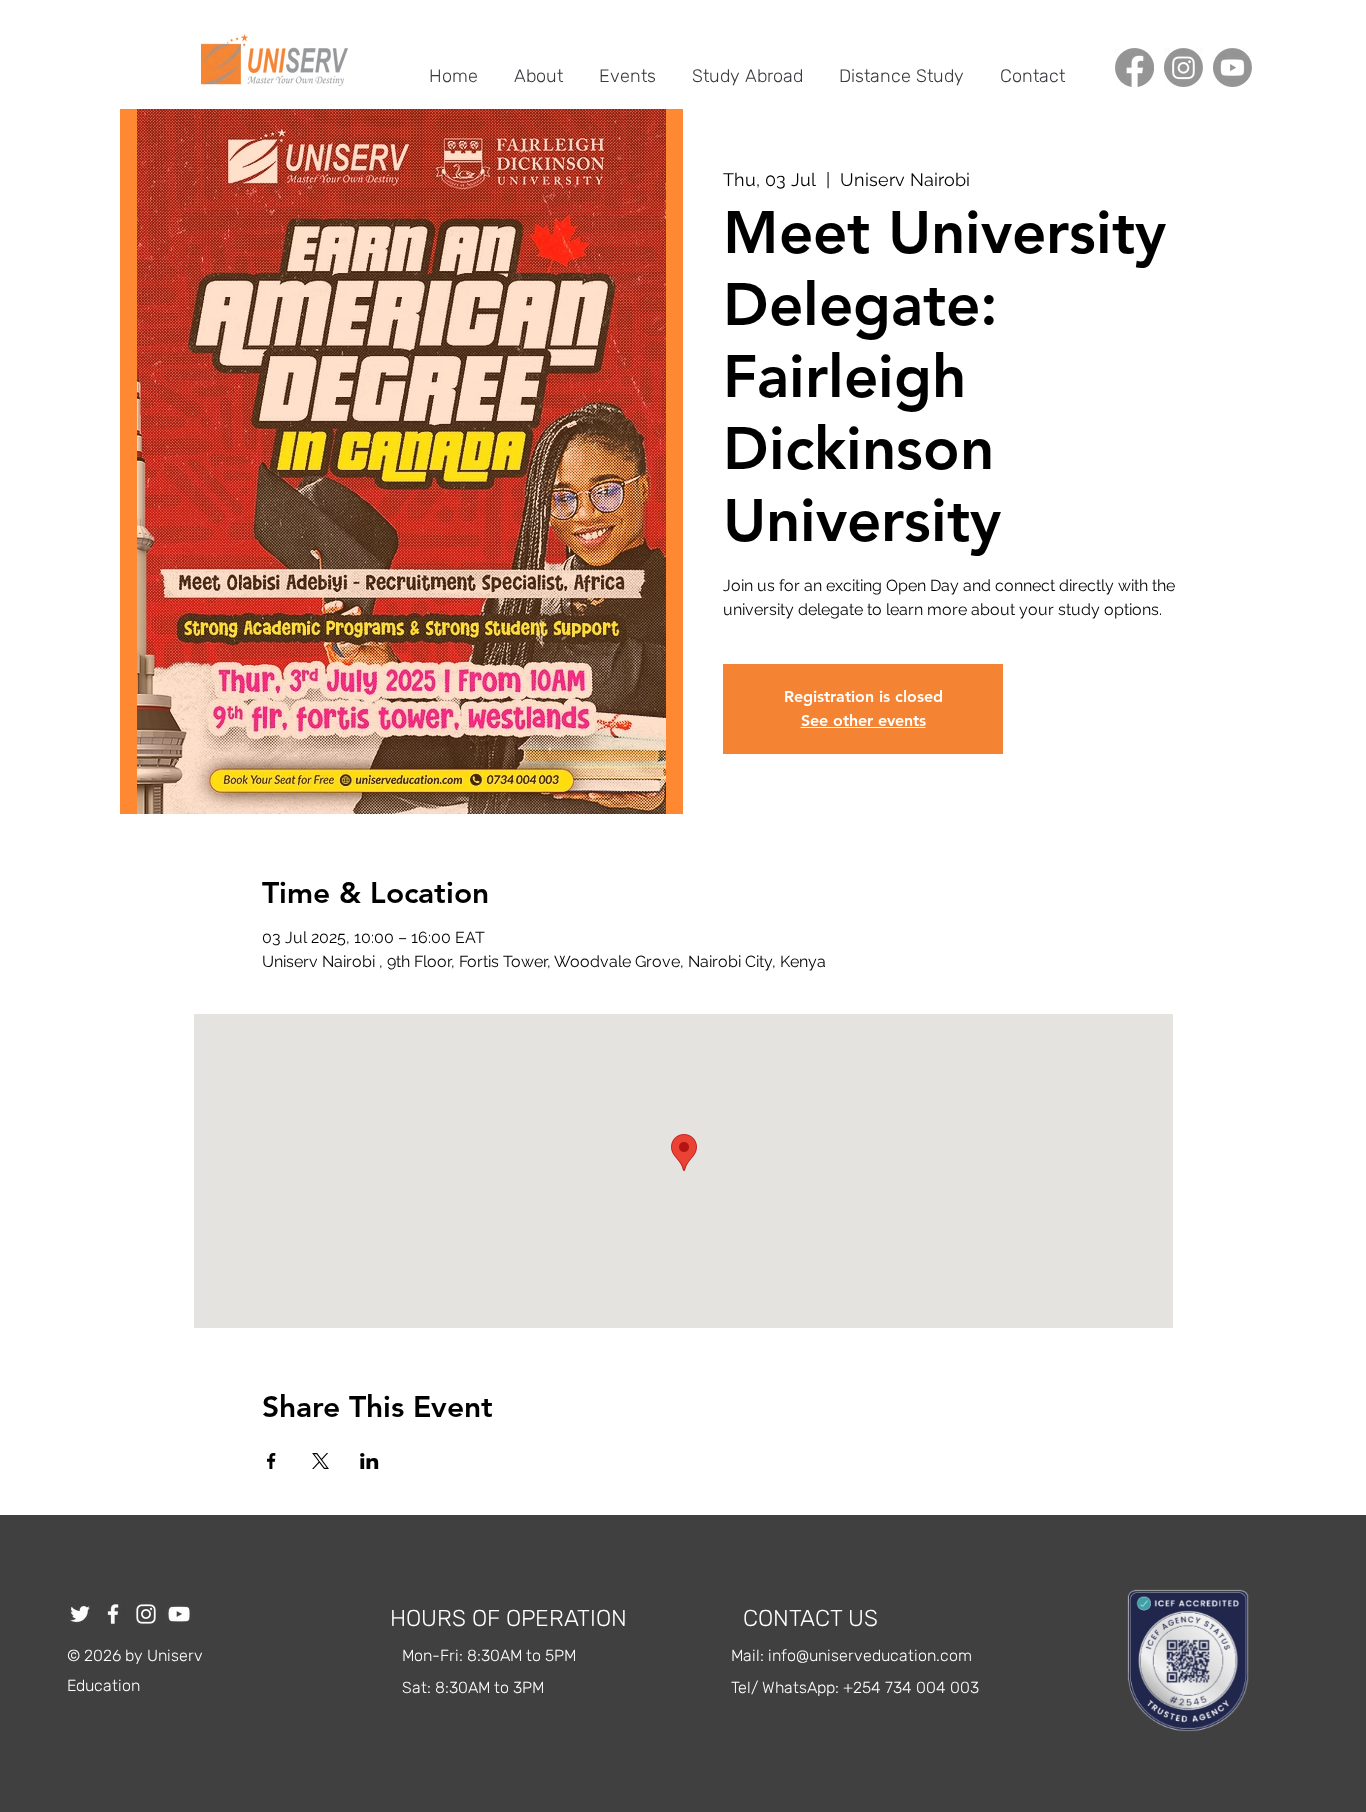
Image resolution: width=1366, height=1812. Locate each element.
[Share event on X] (320, 1461)
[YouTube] (179, 1614)
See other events (863, 720)
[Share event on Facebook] (271, 1461)
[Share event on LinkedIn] (369, 1461)
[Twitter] (80, 1614)
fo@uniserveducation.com (876, 1655)
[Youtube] (1232, 67)
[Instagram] (1183, 67)
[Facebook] (1134, 67)
